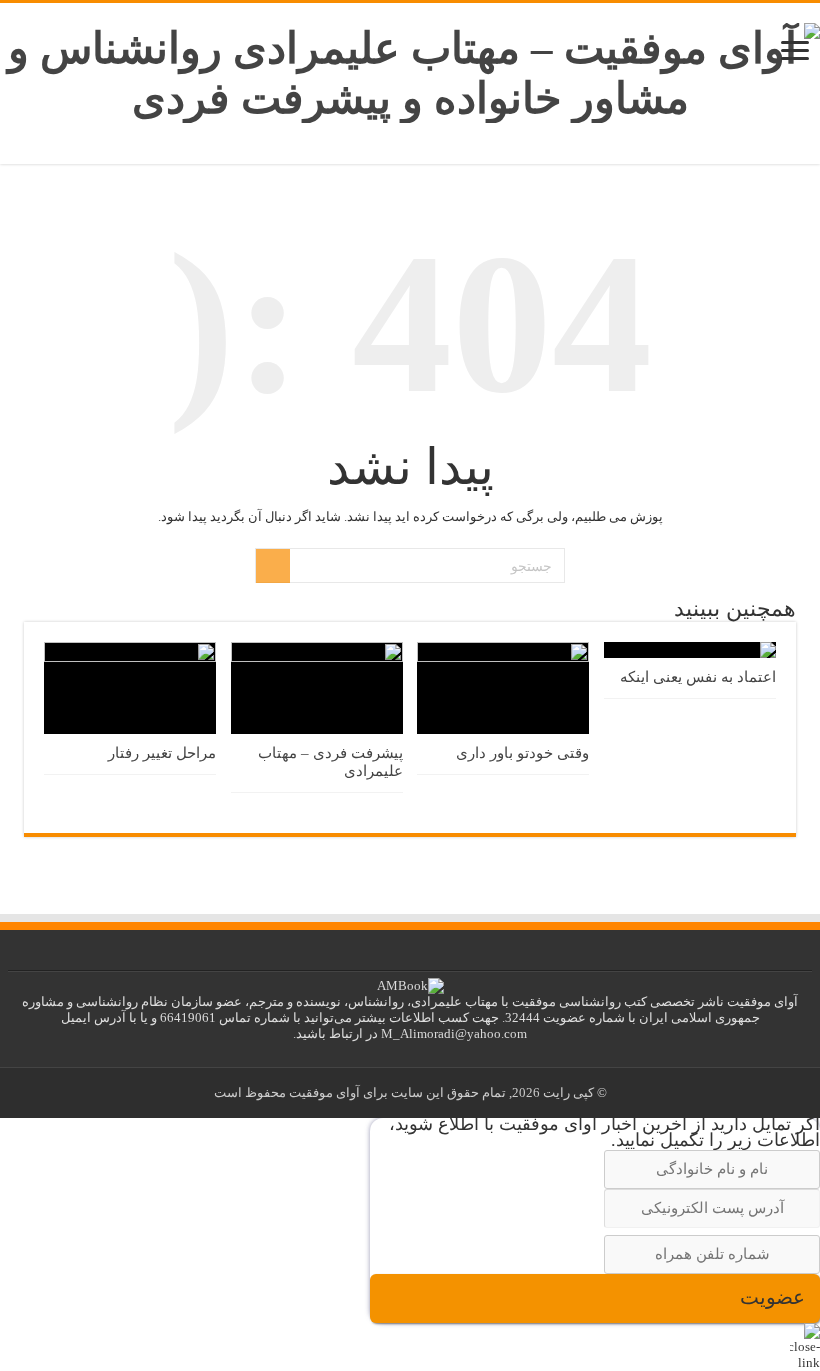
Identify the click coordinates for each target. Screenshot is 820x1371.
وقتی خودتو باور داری (522, 752)
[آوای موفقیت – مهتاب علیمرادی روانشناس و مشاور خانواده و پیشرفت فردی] (410, 68)
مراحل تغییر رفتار (162, 752)
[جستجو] (273, 566)
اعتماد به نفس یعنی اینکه (698, 676)
